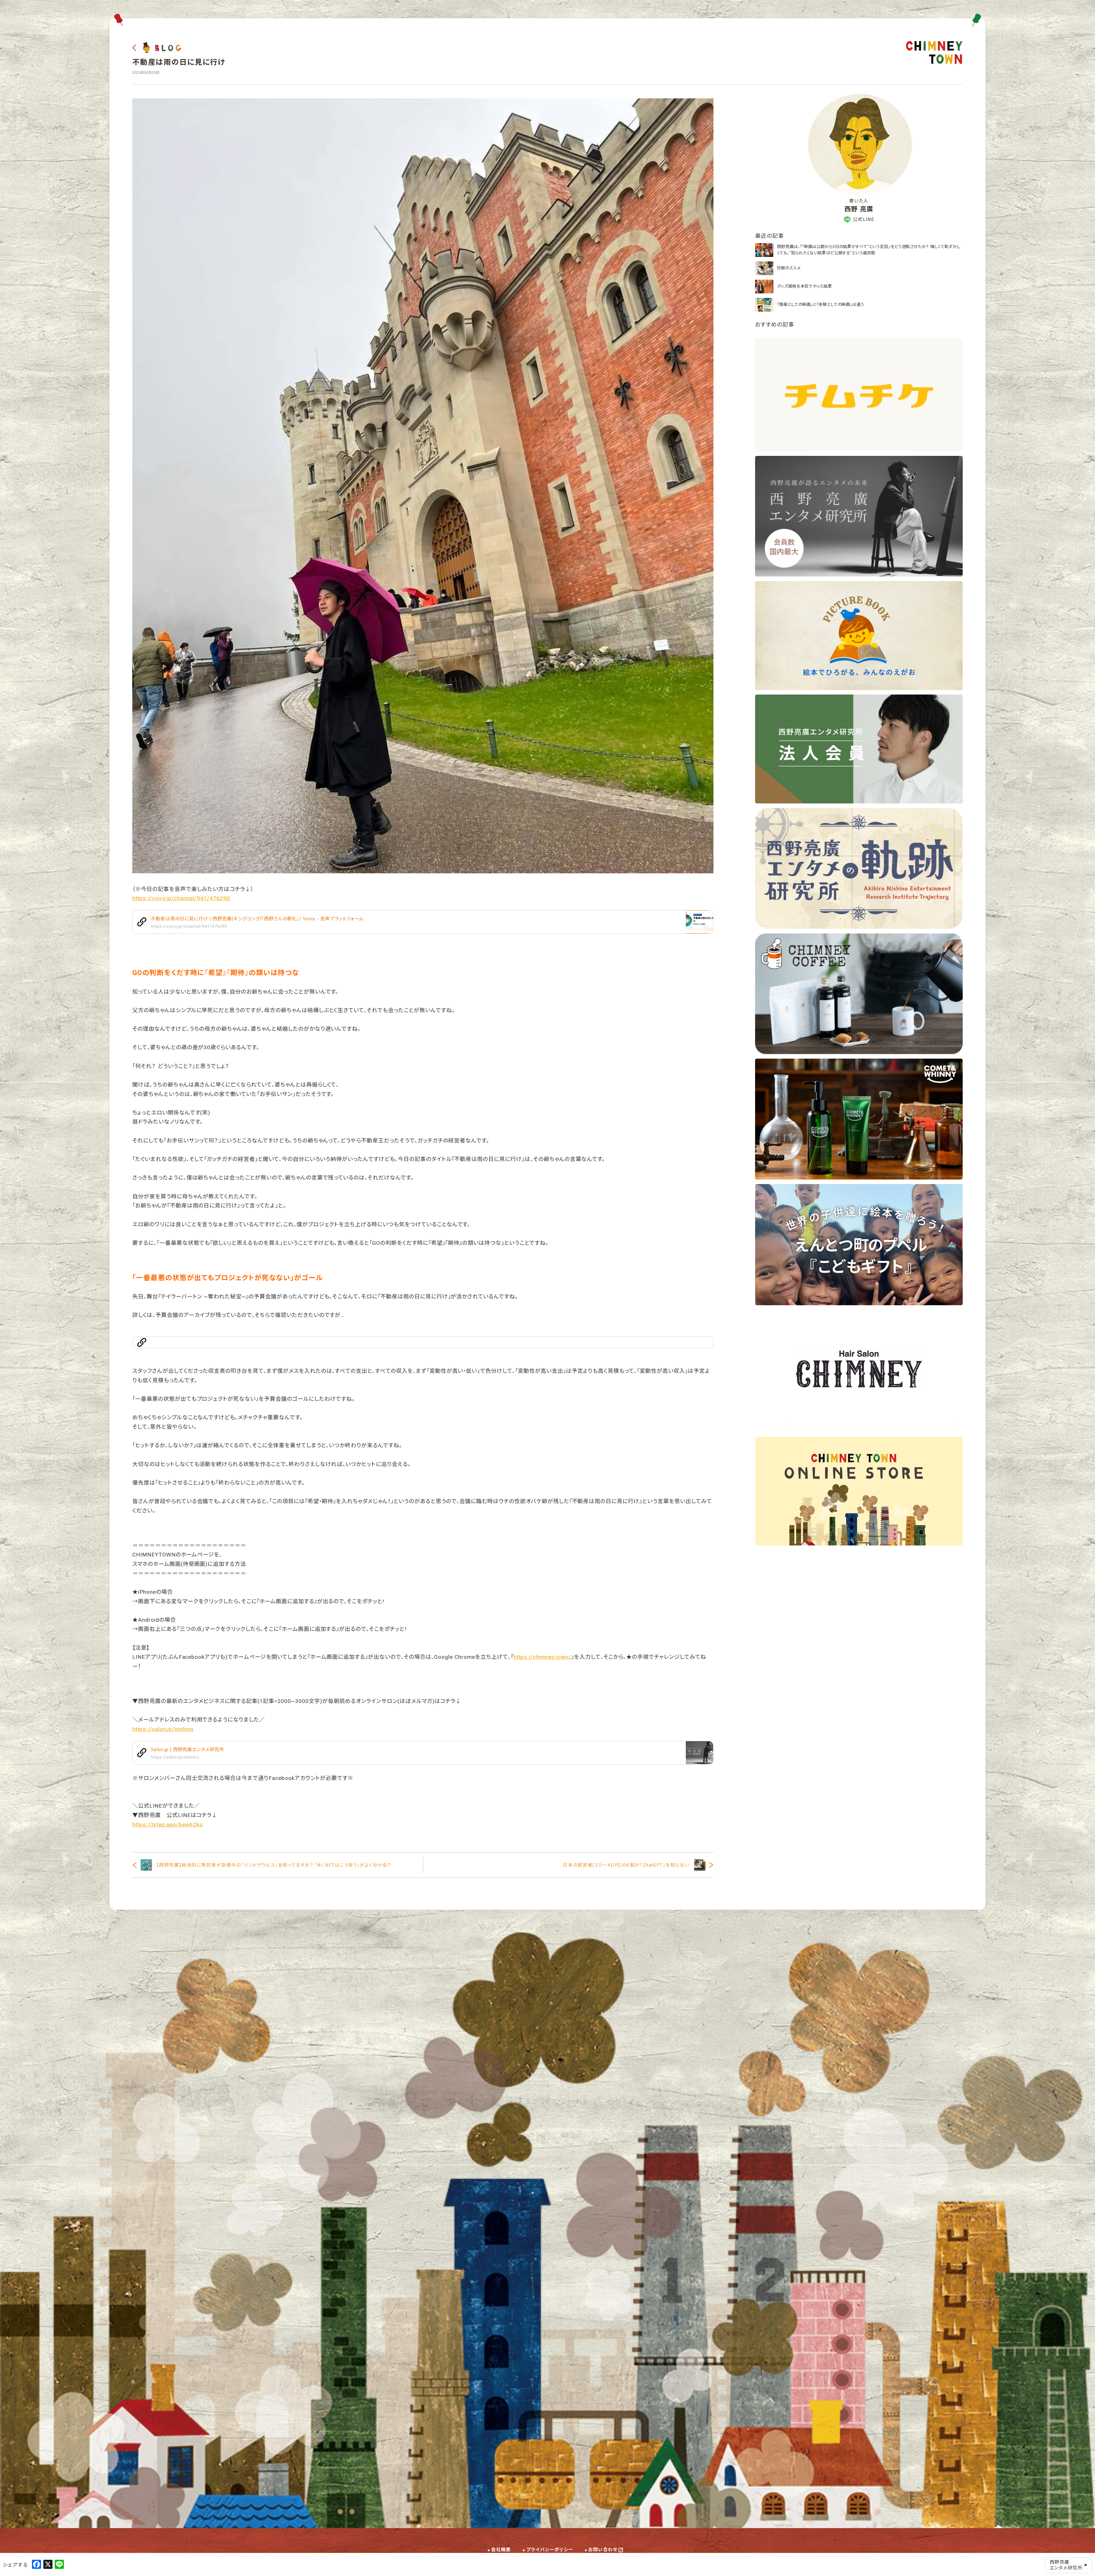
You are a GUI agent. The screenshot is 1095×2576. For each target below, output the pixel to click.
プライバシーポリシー (549, 2550)
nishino (184, 1729)
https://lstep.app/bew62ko (168, 1825)
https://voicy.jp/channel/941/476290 (181, 898)
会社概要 (501, 2550)
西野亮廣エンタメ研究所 (1066, 2565)
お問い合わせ (603, 2550)
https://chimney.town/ (542, 1657)
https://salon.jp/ (154, 1729)
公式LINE (864, 219)
